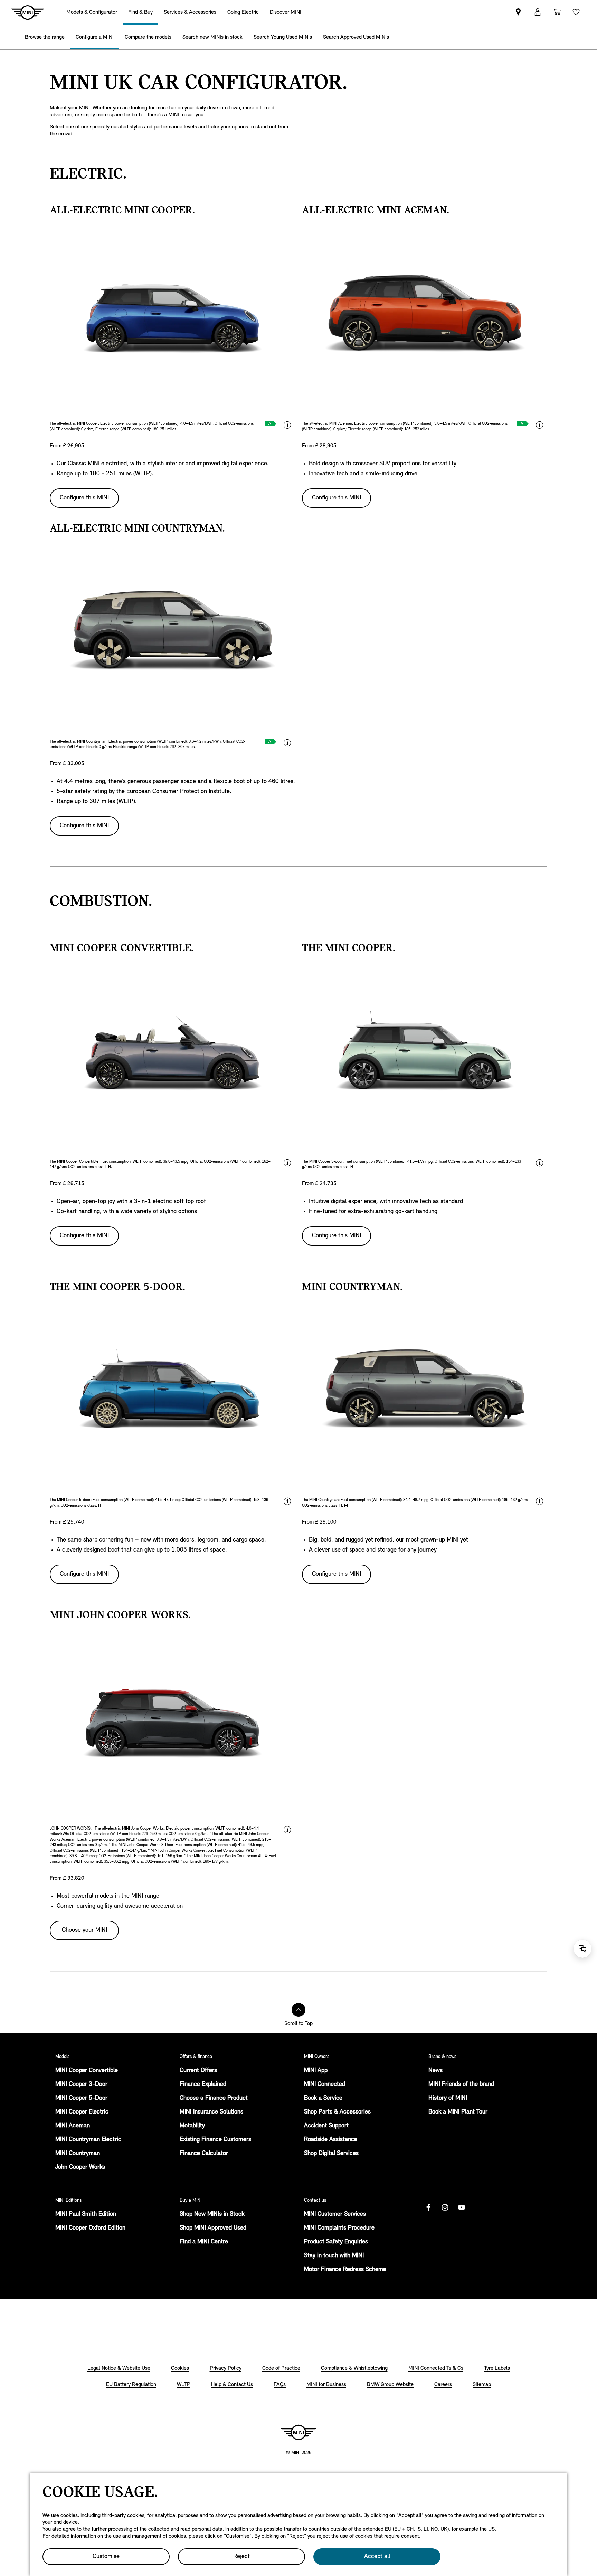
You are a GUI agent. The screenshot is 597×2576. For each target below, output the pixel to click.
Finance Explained (203, 2084)
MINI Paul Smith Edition (86, 2214)
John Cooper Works (80, 2167)
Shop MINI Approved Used (213, 2228)
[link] (518, 12)
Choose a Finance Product (214, 2098)
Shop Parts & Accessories (337, 2112)
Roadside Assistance (331, 2140)
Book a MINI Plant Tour (458, 2112)
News (435, 2071)
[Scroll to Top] (298, 2010)
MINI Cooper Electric (82, 2112)
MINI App (316, 2071)
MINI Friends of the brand (461, 2084)
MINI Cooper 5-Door (81, 2098)
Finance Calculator (204, 2154)
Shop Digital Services (331, 2154)
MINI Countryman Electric (88, 2140)
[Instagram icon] (445, 2207)
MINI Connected (325, 2084)
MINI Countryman (78, 2154)
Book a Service (323, 2098)
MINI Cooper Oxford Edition (90, 2228)
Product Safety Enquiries (336, 2242)
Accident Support (326, 2126)
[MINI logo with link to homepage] (298, 2432)
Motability (192, 2126)
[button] (538, 12)
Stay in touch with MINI (334, 2256)
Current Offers (198, 2071)
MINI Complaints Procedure (339, 2228)
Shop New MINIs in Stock (212, 2214)
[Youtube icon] (462, 2207)
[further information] (287, 425)
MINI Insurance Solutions (211, 2112)
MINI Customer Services (335, 2214)
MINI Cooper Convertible (87, 2071)
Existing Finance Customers (215, 2140)
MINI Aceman (73, 2126)
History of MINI (448, 2098)
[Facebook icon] (428, 2207)
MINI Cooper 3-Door (81, 2084)
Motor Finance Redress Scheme (345, 2270)
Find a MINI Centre (204, 2242)
